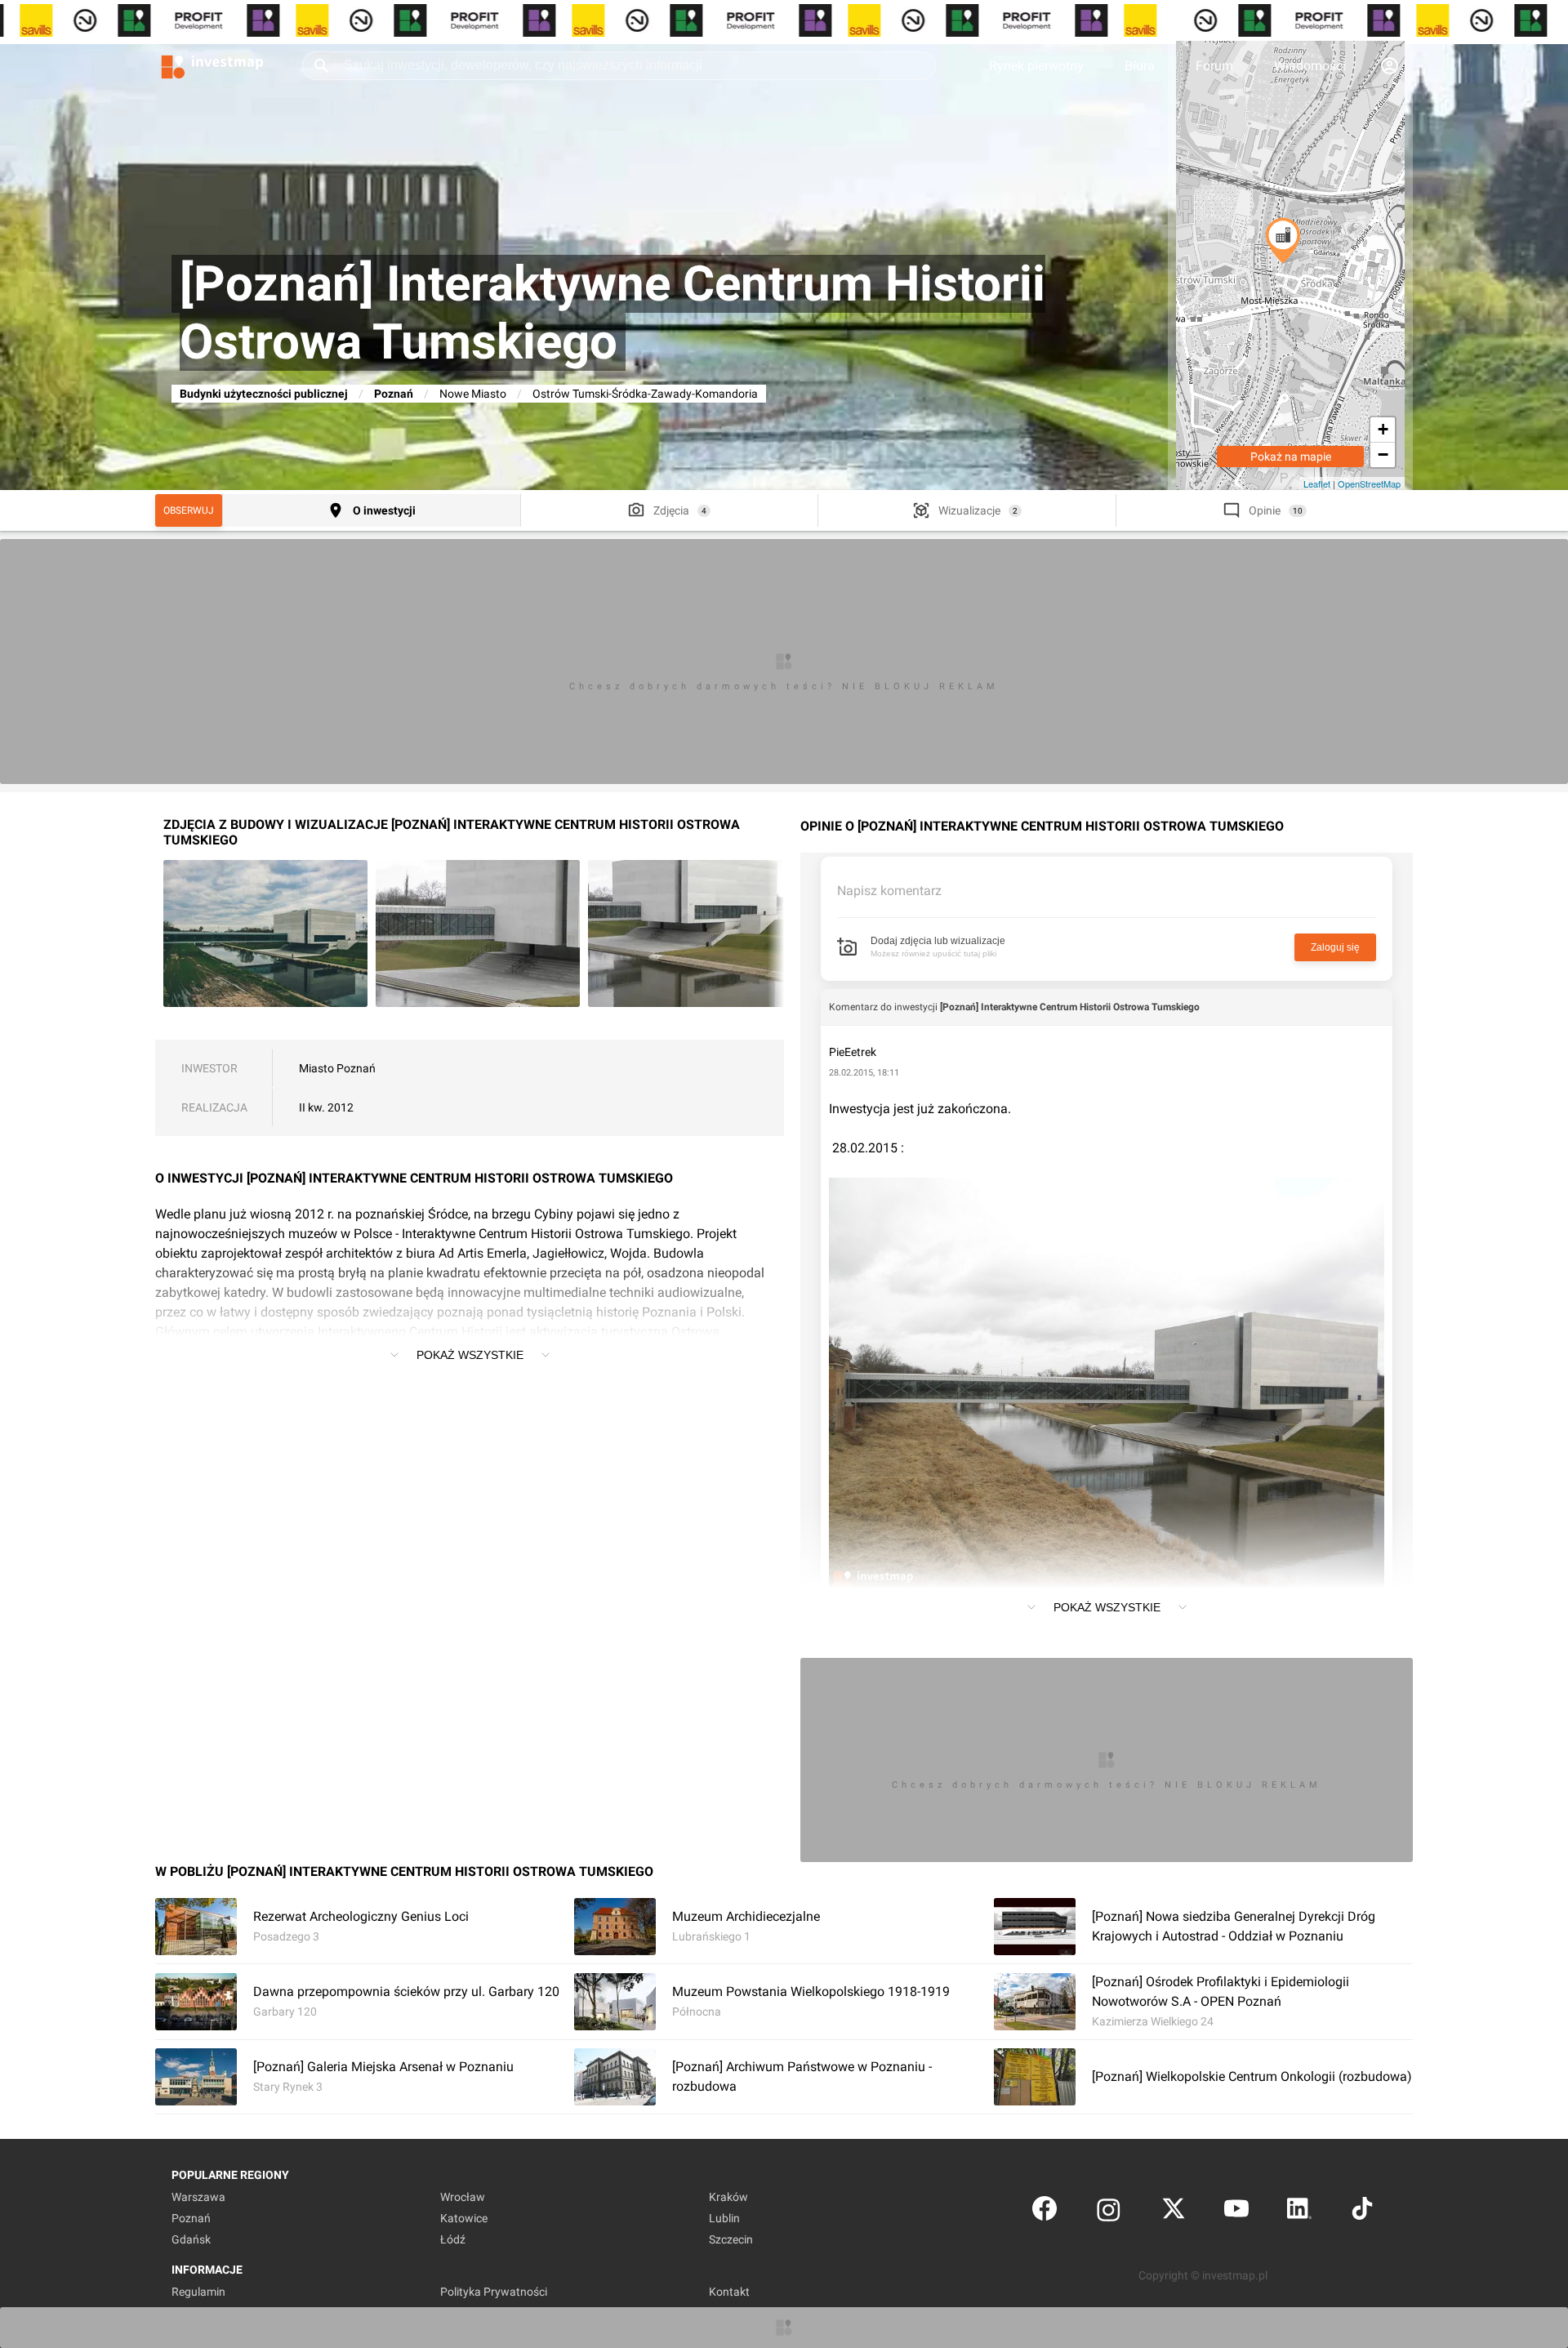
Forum (1214, 66)
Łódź (453, 2239)
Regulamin (198, 2292)
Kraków (728, 2197)
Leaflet (1317, 483)
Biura (1140, 66)
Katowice (464, 2218)
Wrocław (463, 2197)
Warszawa (198, 2197)
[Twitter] (1174, 2212)
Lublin (724, 2218)
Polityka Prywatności (494, 2292)
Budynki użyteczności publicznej (264, 394)
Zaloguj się (1335, 947)
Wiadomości (1310, 66)
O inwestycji (384, 510)
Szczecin (731, 2239)
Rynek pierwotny (1036, 66)
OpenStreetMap (1369, 483)
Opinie (1265, 510)
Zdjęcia (671, 510)
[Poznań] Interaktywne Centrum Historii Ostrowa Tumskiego (1070, 1007)
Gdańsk (191, 2239)
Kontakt (729, 2292)
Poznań (394, 394)
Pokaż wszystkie (470, 1355)
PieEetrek (853, 1052)
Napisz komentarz (889, 891)
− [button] (1383, 454)
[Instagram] (1109, 2212)
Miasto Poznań (337, 1068)
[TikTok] (1362, 2212)
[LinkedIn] (1299, 2212)
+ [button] (1383, 429)
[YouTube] (1236, 2212)
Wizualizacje (969, 510)
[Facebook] (1045, 2212)
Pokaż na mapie (1291, 457)
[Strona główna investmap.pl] (212, 65)
